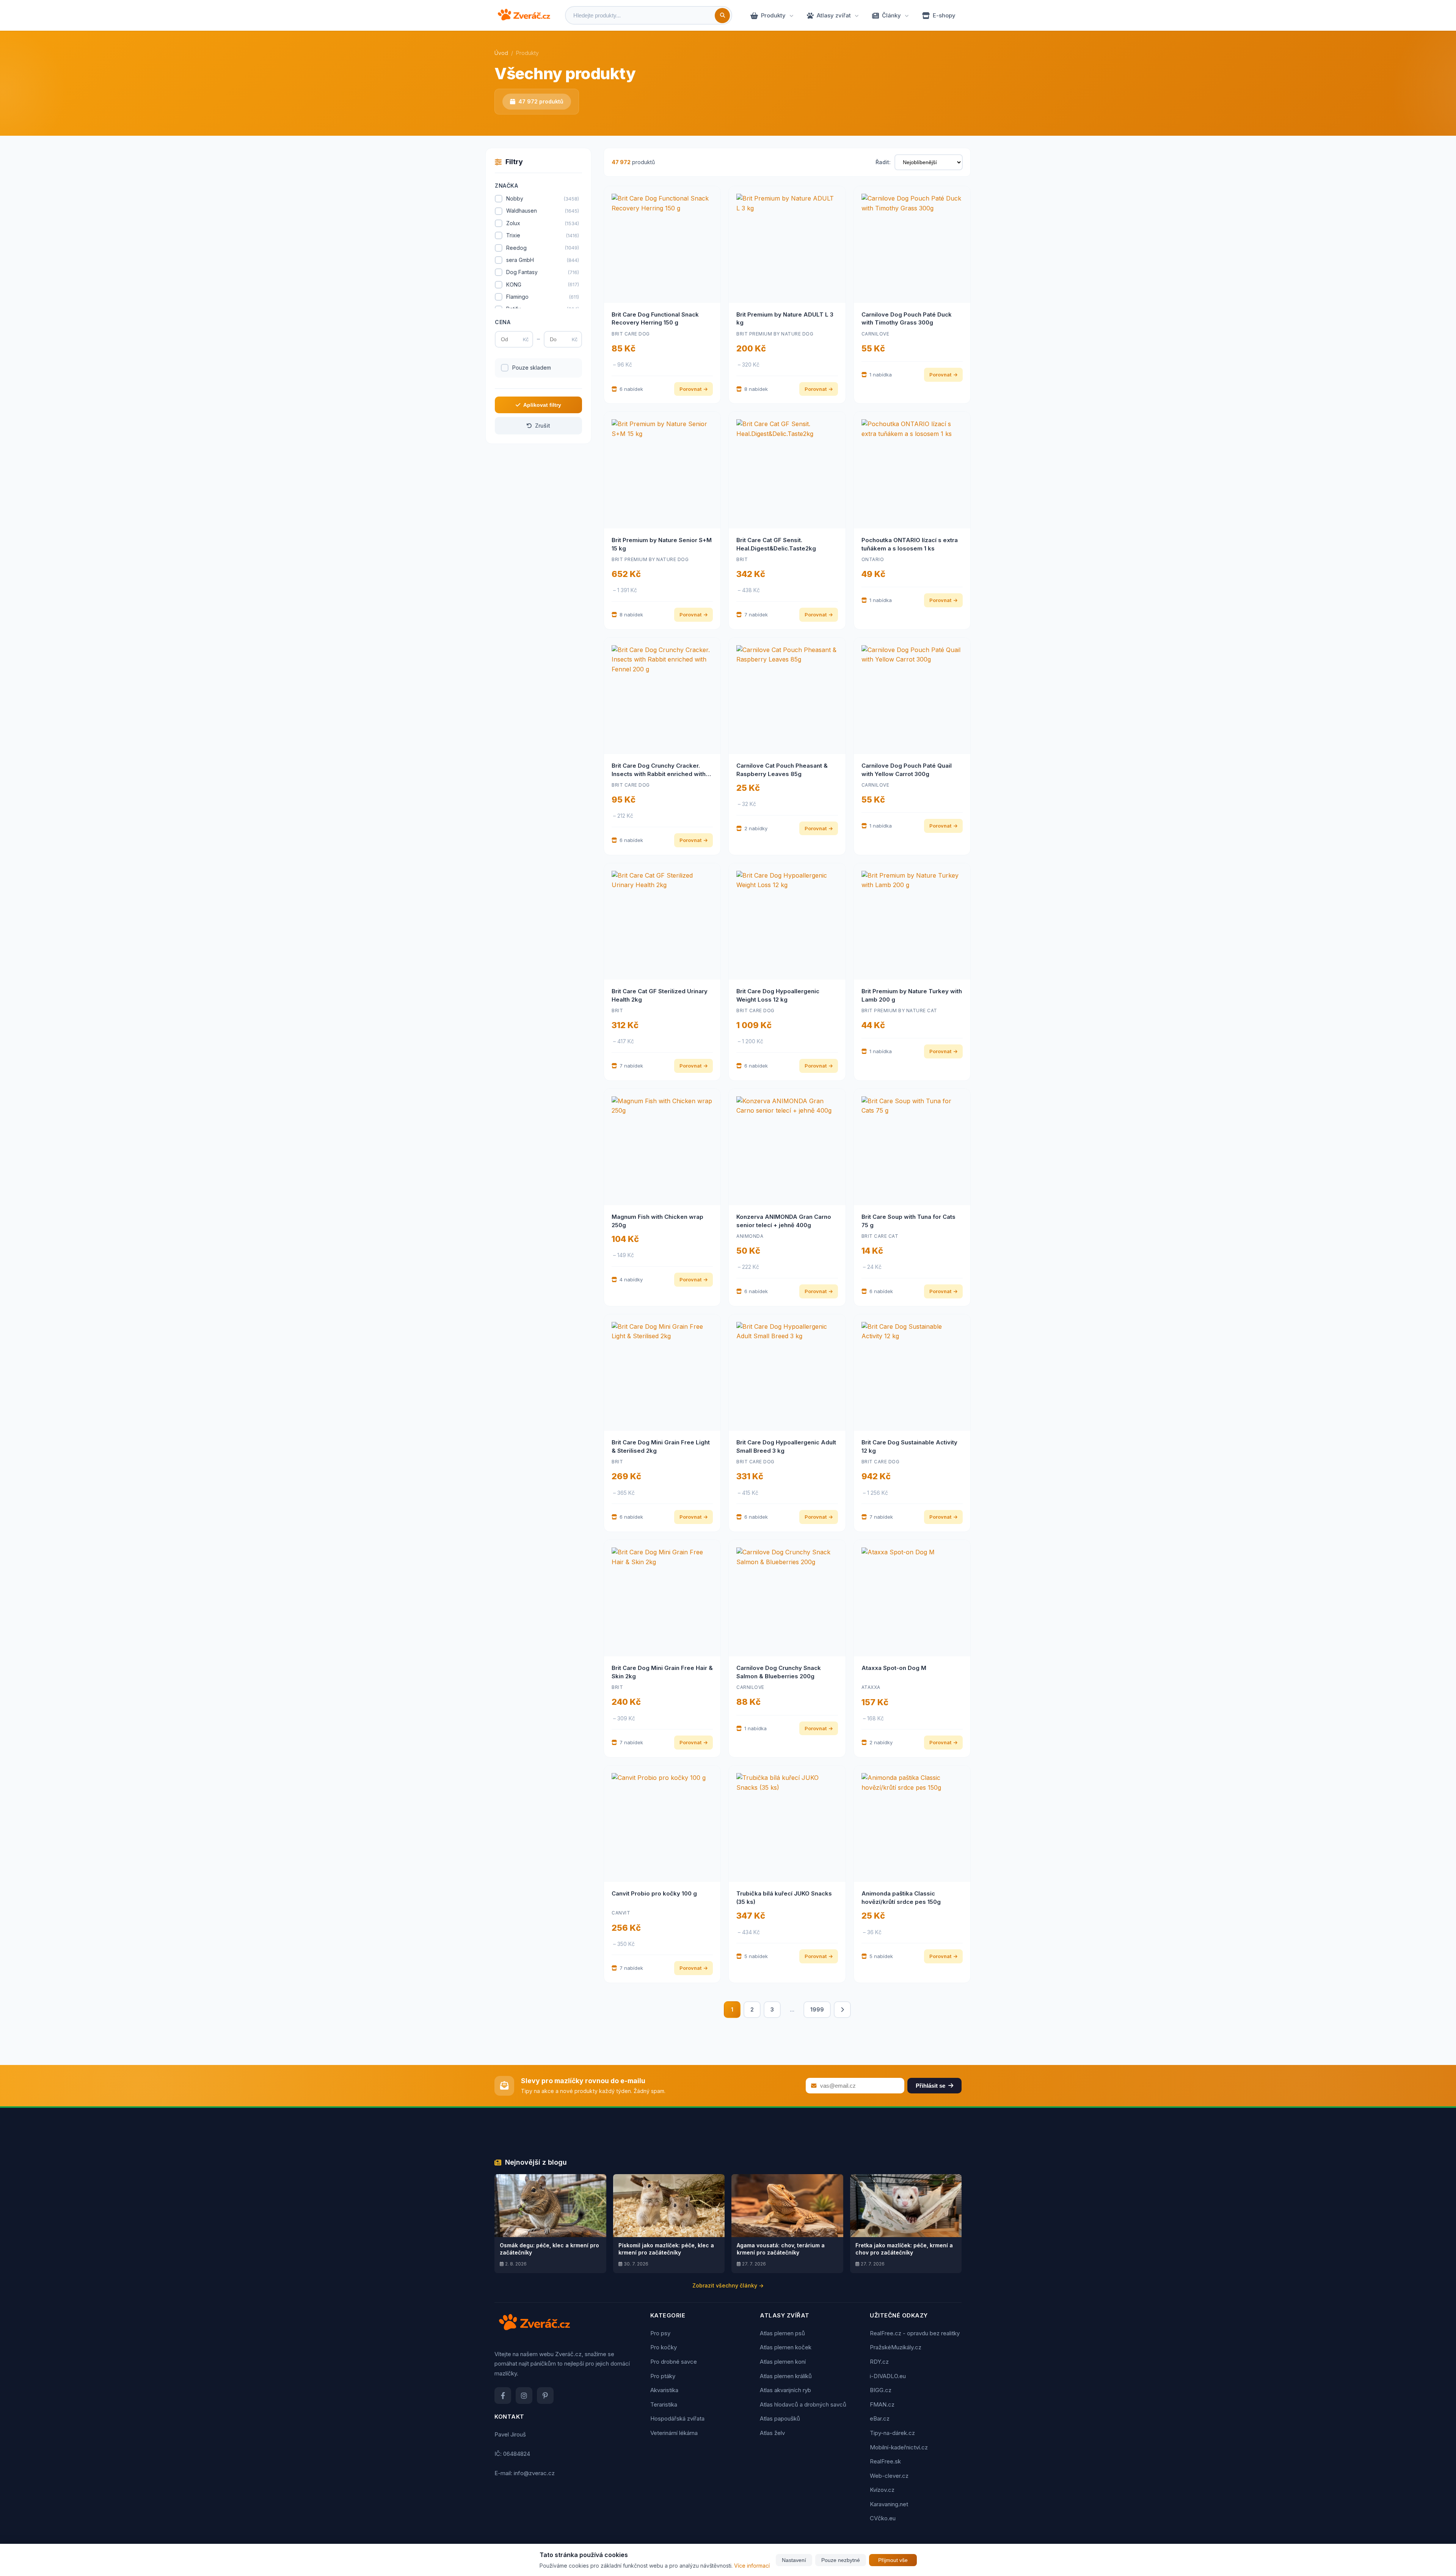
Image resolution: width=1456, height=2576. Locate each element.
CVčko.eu (883, 2518)
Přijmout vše (893, 2560)
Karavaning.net (889, 2504)
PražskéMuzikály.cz (896, 2347)
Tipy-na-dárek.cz (892, 2433)
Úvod (501, 53)
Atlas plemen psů (782, 2333)
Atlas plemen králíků (786, 2376)
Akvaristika (664, 2390)
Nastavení (794, 2560)
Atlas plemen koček (786, 2347)
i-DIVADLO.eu (888, 2376)
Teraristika (664, 2404)
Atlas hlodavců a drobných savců (803, 2404)
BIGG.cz (881, 2390)
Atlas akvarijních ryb (785, 2390)
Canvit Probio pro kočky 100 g (654, 1893)
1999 (817, 2009)
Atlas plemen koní (783, 2362)
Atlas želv (772, 2433)
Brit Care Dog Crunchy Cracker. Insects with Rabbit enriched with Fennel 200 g (659, 774)
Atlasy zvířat (834, 15)
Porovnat (690, 389)
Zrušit (543, 426)
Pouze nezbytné (841, 2560)
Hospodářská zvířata (677, 2418)
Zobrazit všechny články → (728, 2285)
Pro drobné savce (674, 2362)
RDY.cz (879, 2362)
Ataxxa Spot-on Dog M (894, 1668)
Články (891, 15)
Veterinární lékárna (674, 2433)
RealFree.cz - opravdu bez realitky (915, 2333)
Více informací (752, 2566)
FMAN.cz (882, 2404)
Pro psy (660, 2333)
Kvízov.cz (882, 2490)
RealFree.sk (885, 2461)
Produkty (773, 15)
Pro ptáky (663, 2376)
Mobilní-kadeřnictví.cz (899, 2447)
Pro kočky (664, 2347)
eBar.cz (880, 2418)
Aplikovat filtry (542, 405)
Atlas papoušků (780, 2418)
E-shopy (944, 15)
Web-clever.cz (889, 2476)
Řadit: (883, 162)
